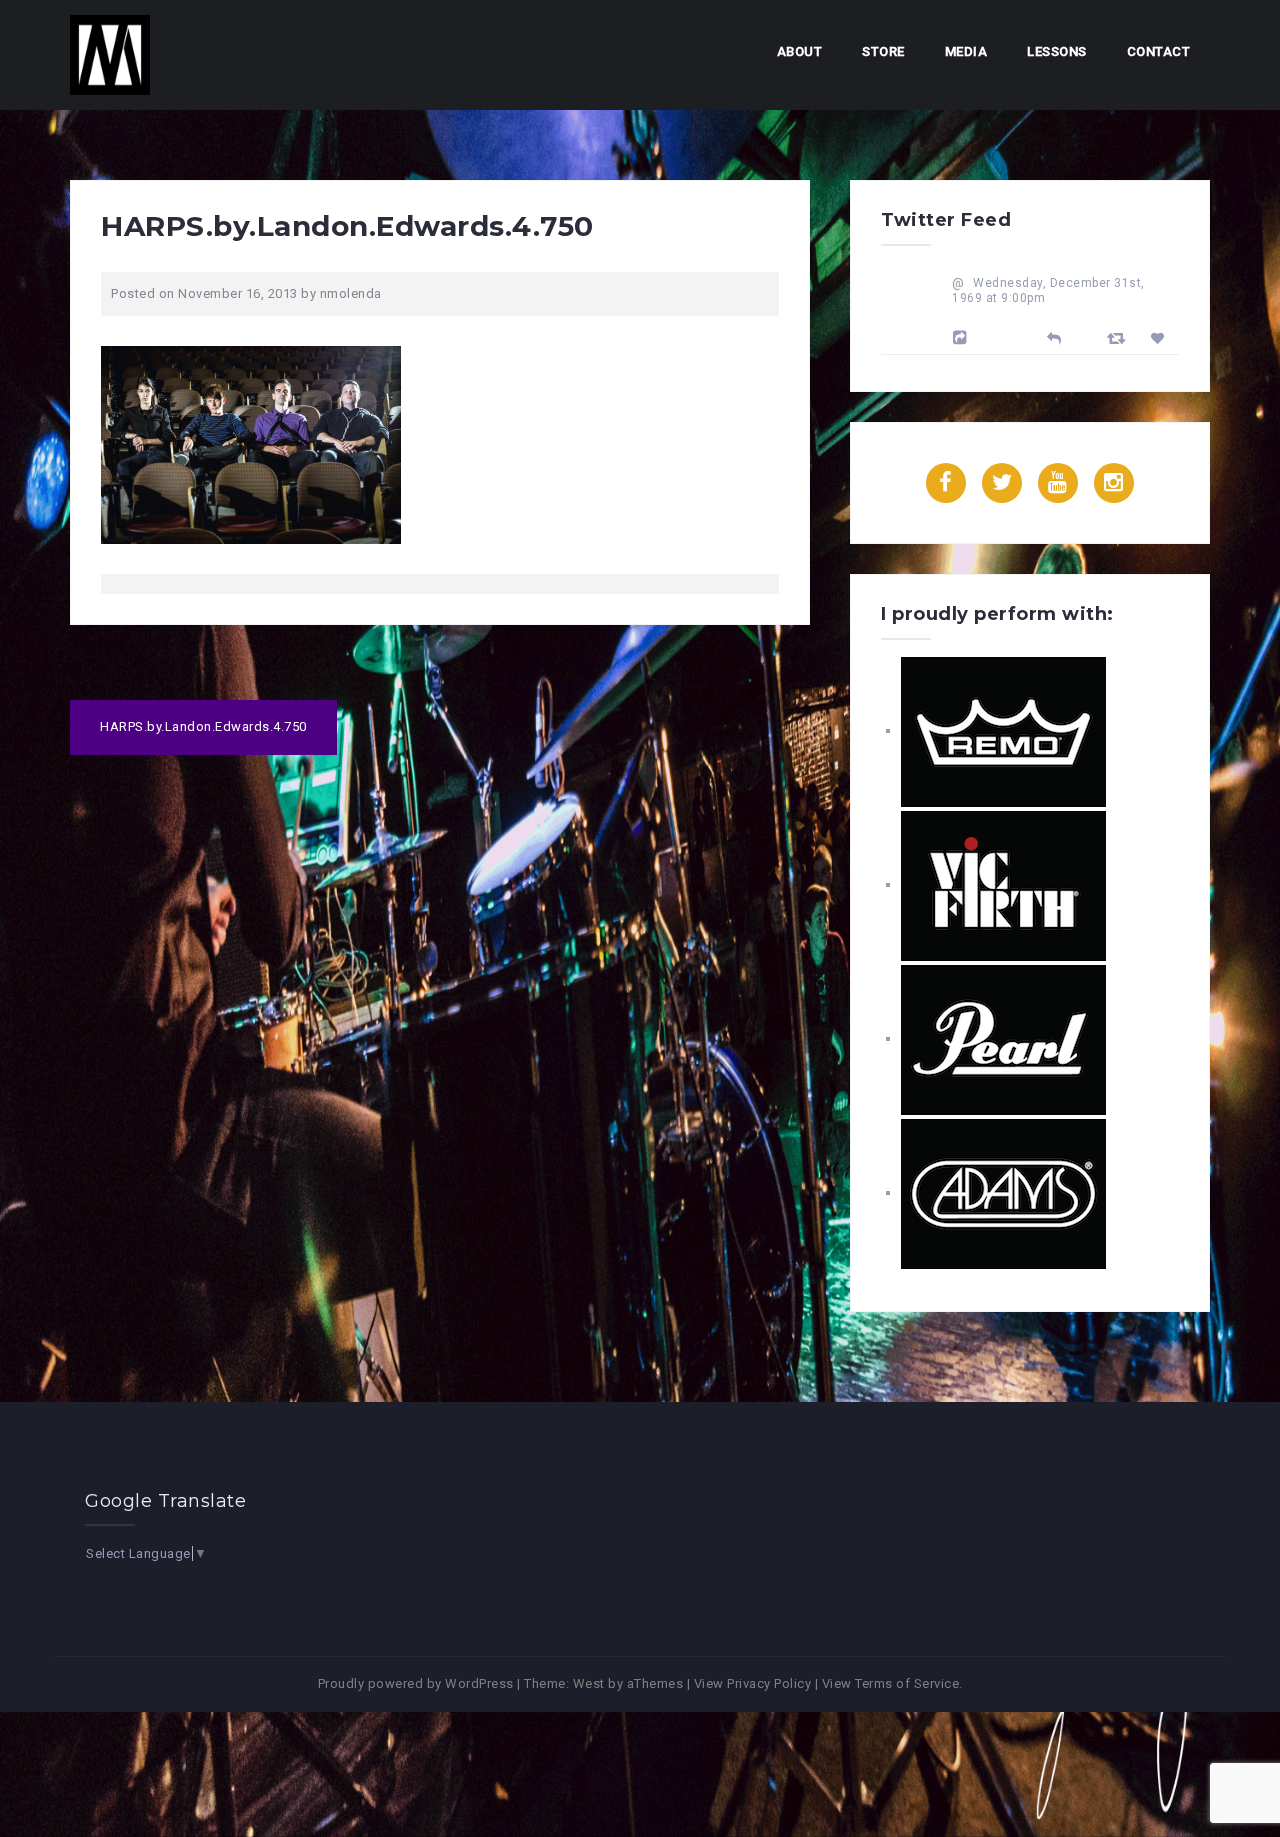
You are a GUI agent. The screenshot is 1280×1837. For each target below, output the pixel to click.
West (589, 1683)
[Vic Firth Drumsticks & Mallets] (1003, 884)
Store (883, 51)
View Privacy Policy (753, 1683)
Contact (1159, 51)
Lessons (1057, 51)
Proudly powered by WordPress (416, 1683)
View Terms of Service (891, 1683)
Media (966, 51)
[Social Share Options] (963, 338)
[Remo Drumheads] (1003, 730)
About (800, 51)
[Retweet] (1119, 337)
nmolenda (351, 293)
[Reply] (1054, 336)
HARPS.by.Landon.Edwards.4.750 (203, 726)
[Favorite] (1160, 338)
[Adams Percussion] (1003, 1192)
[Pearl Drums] (1003, 1038)
